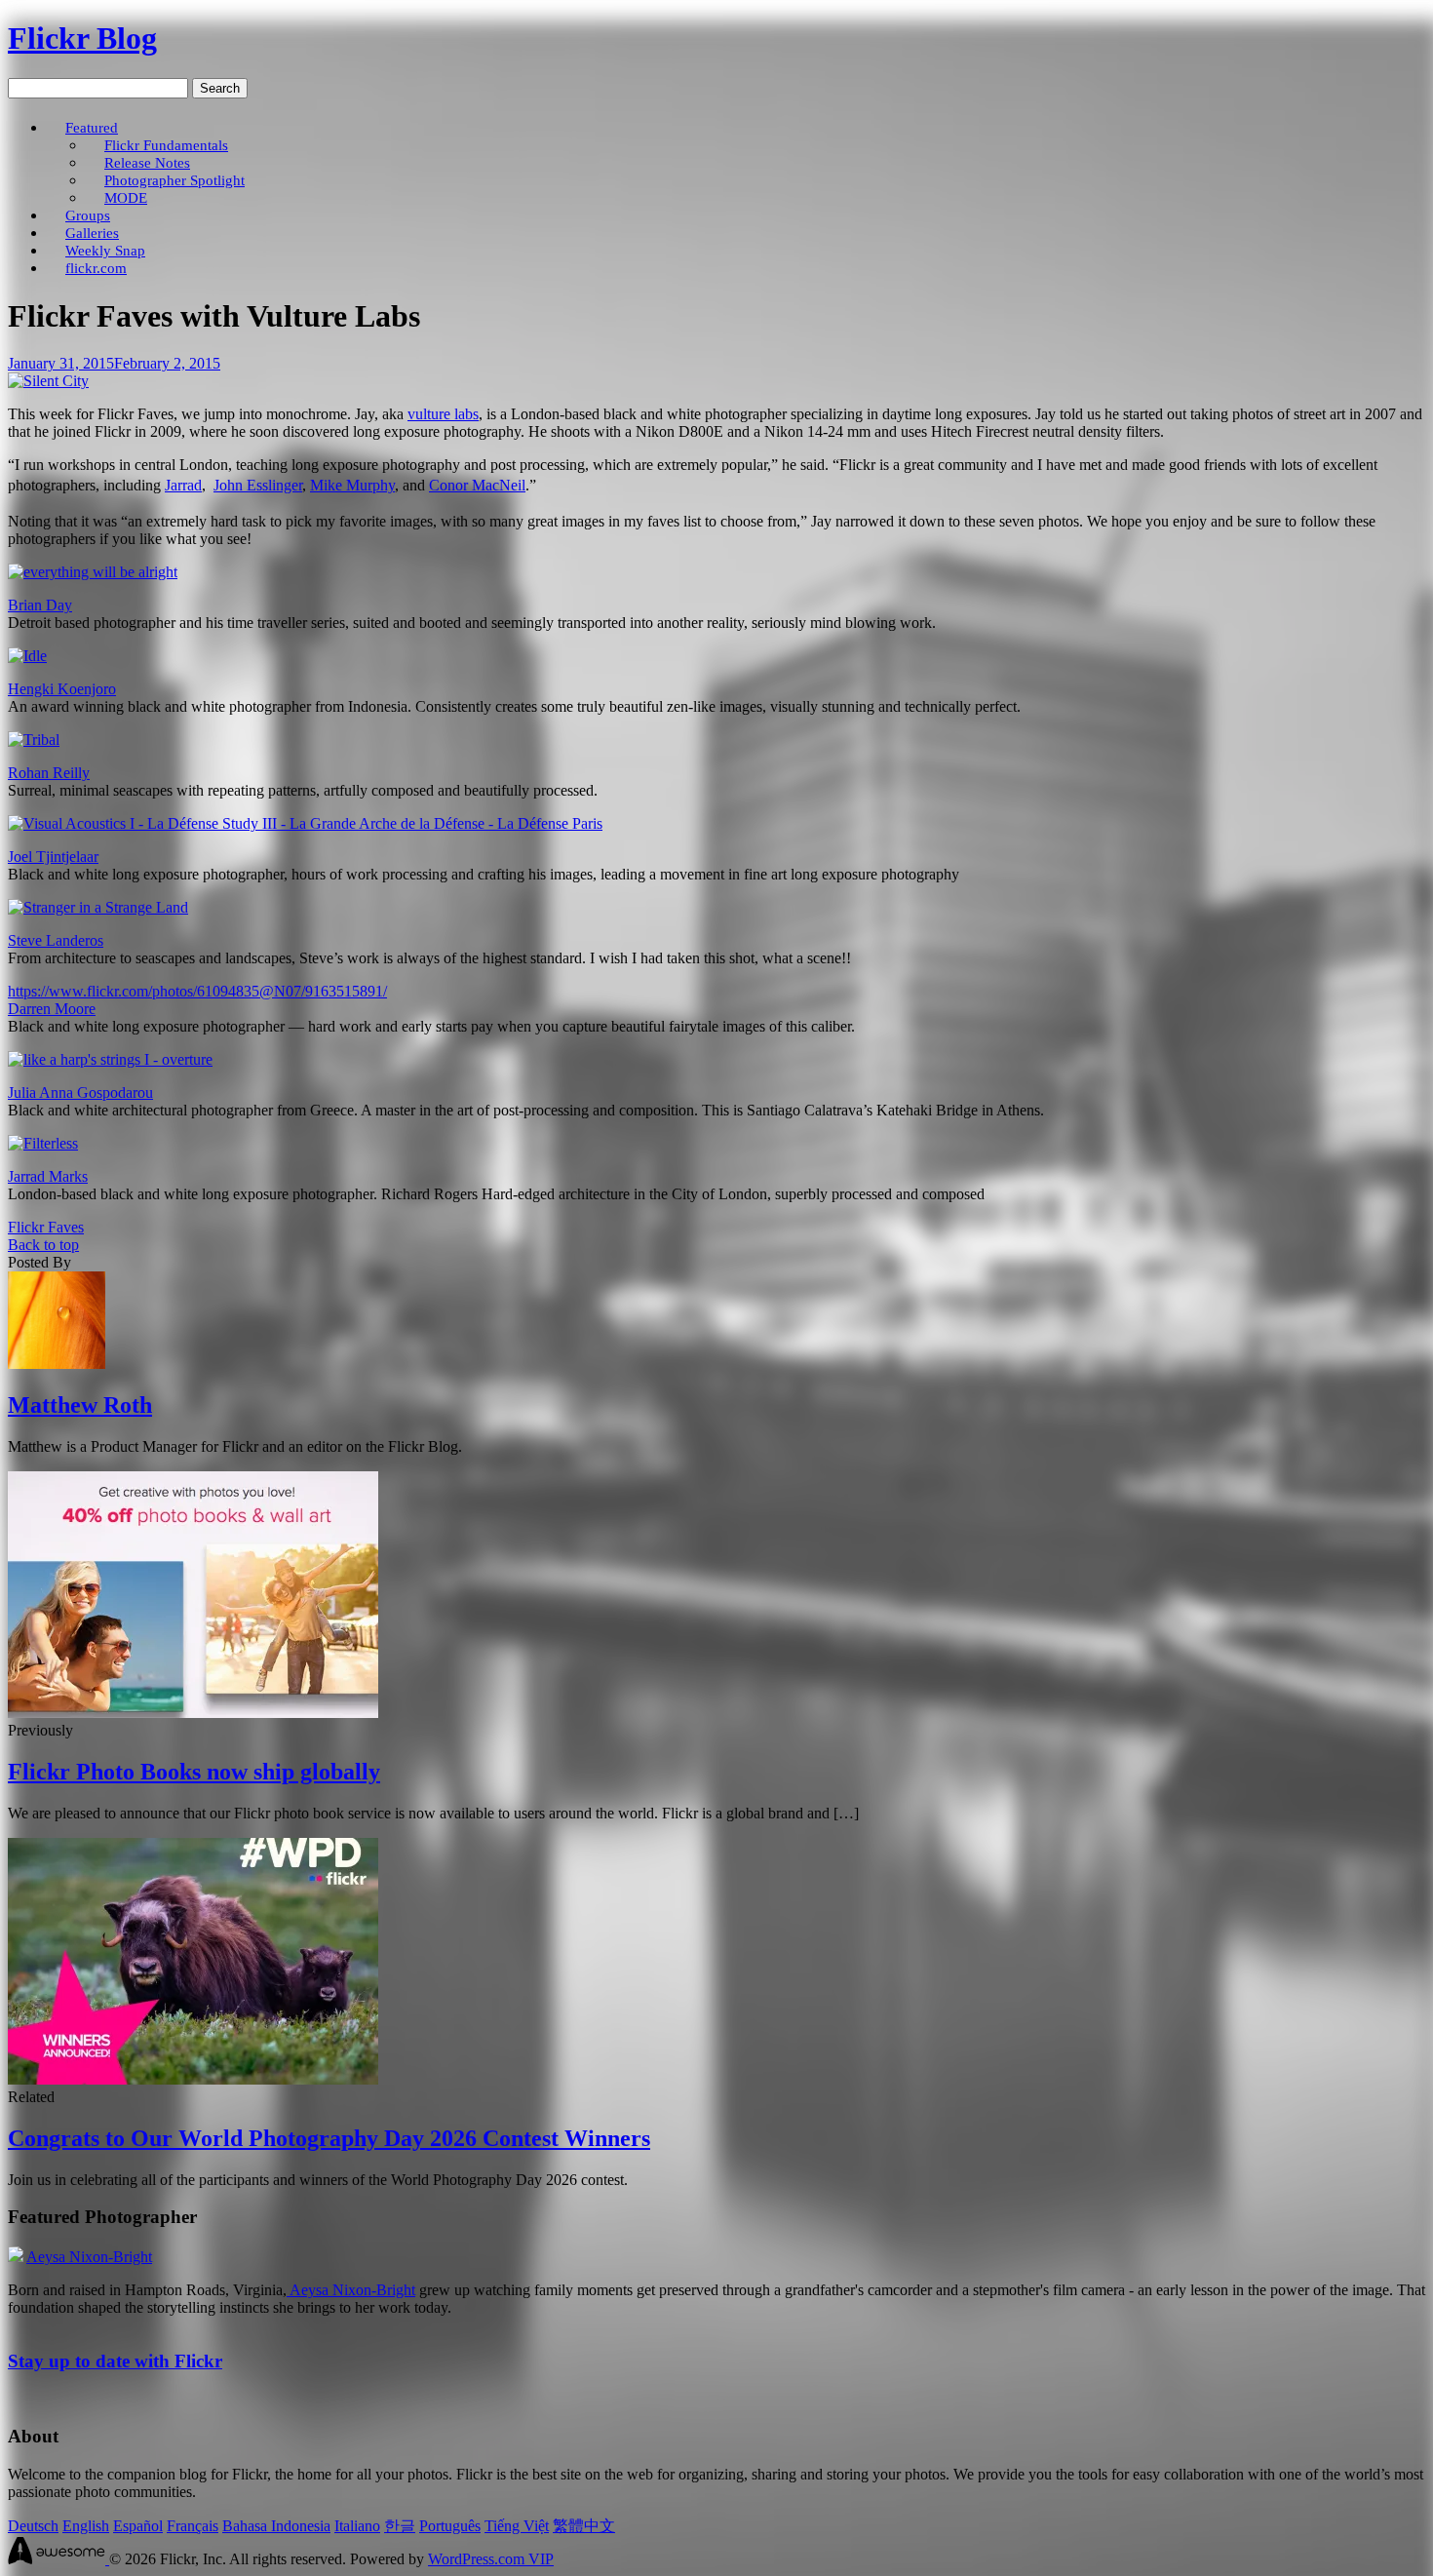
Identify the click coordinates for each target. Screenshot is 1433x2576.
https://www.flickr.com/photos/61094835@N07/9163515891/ (197, 991)
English (86, 2526)
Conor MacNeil (477, 485)
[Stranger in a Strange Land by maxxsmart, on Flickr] (98, 907)
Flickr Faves (46, 1227)
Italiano (357, 2526)
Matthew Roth (80, 1405)
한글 (400, 2526)
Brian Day (40, 605)
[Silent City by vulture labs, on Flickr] (48, 381)
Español (138, 2526)
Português (450, 2526)
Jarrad (183, 485)
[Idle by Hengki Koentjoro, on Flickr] (27, 656)
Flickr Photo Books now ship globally (194, 1772)
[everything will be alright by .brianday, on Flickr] (93, 572)
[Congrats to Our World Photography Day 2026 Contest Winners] (193, 2079)
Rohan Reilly (49, 773)
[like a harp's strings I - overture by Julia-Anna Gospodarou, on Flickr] (110, 1059)
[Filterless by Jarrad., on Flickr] (43, 1143)
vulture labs (443, 414)
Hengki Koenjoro (62, 689)
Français (193, 2526)
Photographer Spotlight (174, 180)
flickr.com (96, 268)
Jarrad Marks (48, 1176)
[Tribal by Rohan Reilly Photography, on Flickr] (34, 740)
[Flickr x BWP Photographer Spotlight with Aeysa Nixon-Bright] (16, 2257)
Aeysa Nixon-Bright (89, 2257)
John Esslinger (258, 485)
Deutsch (33, 2526)
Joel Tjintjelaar (53, 857)
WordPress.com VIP (491, 2559)
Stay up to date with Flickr (115, 2361)
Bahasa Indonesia (276, 2526)
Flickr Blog (82, 38)
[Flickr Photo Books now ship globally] (193, 1713)
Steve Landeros (56, 940)
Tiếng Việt (517, 2526)
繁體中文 (584, 2526)
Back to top (43, 1245)
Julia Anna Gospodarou (80, 1093)
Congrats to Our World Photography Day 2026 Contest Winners (329, 2138)
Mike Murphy (352, 485)
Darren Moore (52, 1009)
